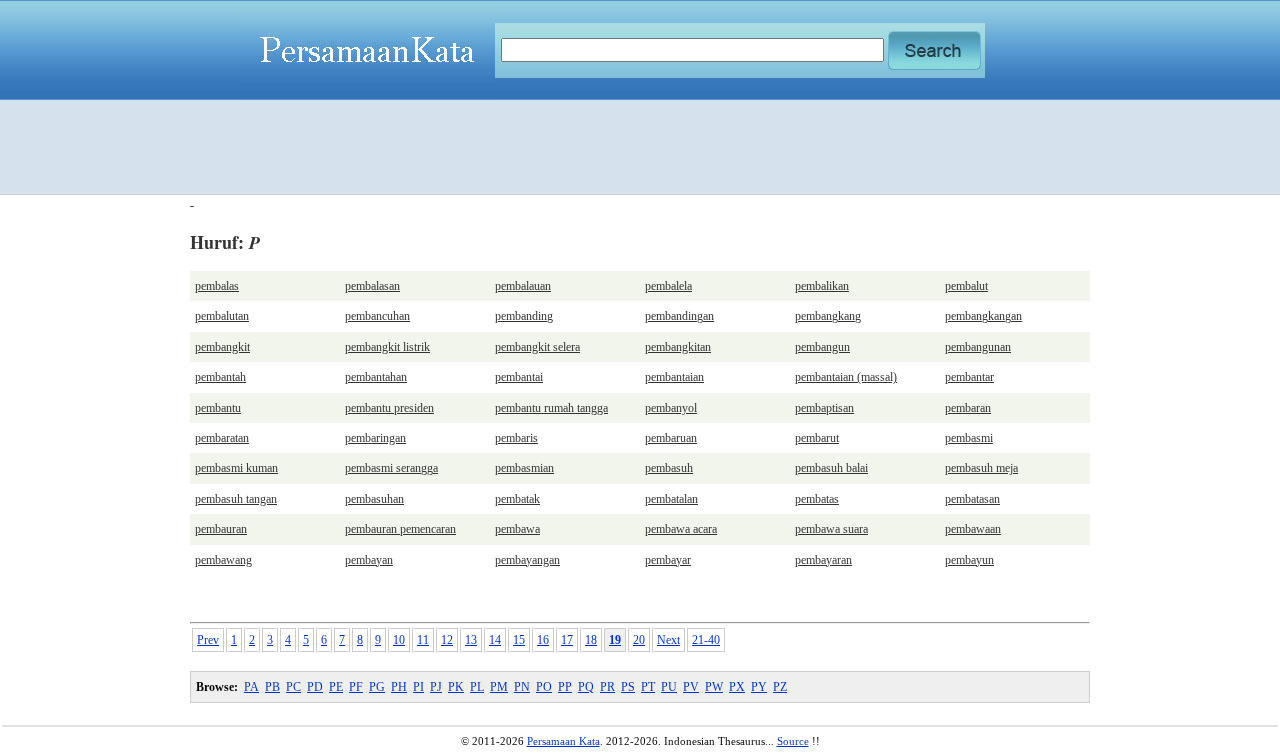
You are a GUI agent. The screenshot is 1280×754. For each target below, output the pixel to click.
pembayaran (823, 560)
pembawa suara (831, 529)
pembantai (519, 377)
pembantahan (376, 377)
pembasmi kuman (236, 468)
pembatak (517, 499)
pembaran (968, 408)
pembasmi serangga (391, 468)
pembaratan (222, 438)
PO (544, 687)
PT (648, 687)
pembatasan (972, 499)
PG (377, 687)
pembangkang (828, 316)
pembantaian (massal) (846, 377)
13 (471, 640)
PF (356, 687)
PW (714, 687)
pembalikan (822, 286)
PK (456, 687)
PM (499, 687)
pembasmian (524, 468)
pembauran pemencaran (400, 529)
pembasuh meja (981, 468)
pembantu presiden (389, 408)
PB (272, 687)
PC (293, 687)
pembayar (668, 560)
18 (591, 640)
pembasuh (669, 468)
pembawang (223, 560)
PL (477, 687)
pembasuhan (374, 499)
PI (418, 687)
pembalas (217, 286)
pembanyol (671, 408)
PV (691, 687)
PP (565, 687)
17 (567, 640)
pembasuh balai (831, 468)
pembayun (969, 560)
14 (495, 640)
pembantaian (674, 377)
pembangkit (222, 347)
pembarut (817, 438)
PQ (586, 687)
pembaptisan (824, 408)
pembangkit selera (537, 347)
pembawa (517, 529)
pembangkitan (678, 347)
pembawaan (973, 529)
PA (251, 687)
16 (543, 640)
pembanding (524, 316)
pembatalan (671, 499)
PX (737, 687)
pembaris (516, 438)
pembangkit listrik (387, 347)
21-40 (706, 640)
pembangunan (978, 347)
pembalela (668, 286)
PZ (780, 687)
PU (669, 687)
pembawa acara (681, 529)
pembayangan (527, 560)
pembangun (822, 347)
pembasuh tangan (236, 499)
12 (447, 640)
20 (639, 640)
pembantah (220, 377)
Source (793, 741)
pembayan (369, 560)
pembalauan (523, 286)
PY (759, 687)
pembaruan (671, 438)
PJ (436, 687)
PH (399, 687)
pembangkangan (983, 316)
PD (315, 687)
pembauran (221, 529)
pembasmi (969, 438)
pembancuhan (377, 316)
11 (423, 640)
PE (336, 687)
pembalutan (222, 316)
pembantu (218, 408)
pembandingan (679, 316)
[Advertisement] (640, 147)
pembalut (966, 286)
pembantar (969, 377)
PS (628, 687)
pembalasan (372, 286)
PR (607, 687)
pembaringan (375, 438)
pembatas (817, 499)
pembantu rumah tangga (551, 408)
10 (399, 640)
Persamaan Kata (563, 741)
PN (522, 687)
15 (519, 640)
